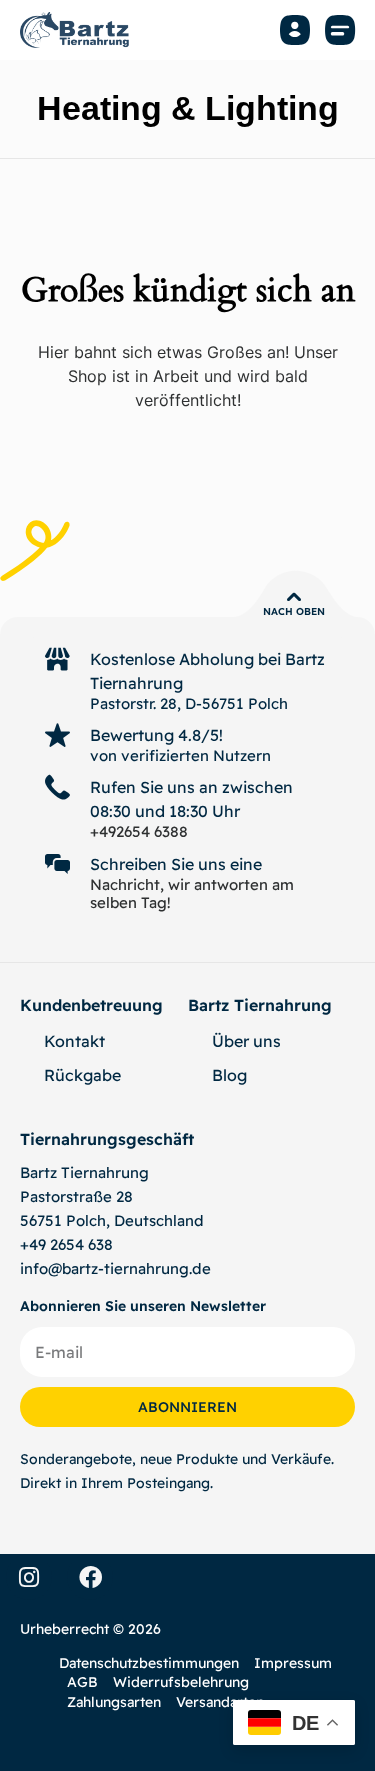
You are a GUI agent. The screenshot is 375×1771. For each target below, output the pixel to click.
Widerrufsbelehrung (181, 1682)
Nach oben (294, 611)
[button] (340, 30)
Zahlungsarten (114, 1702)
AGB (82, 1682)
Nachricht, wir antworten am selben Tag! (192, 893)
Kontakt (74, 1041)
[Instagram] (29, 1577)
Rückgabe (82, 1075)
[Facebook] (90, 1577)
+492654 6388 (139, 831)
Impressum (293, 1663)
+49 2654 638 (66, 1244)
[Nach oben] (294, 597)
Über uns (246, 1041)
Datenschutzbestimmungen (149, 1663)
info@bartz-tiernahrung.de (115, 1268)
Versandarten (220, 1702)
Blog (229, 1075)
